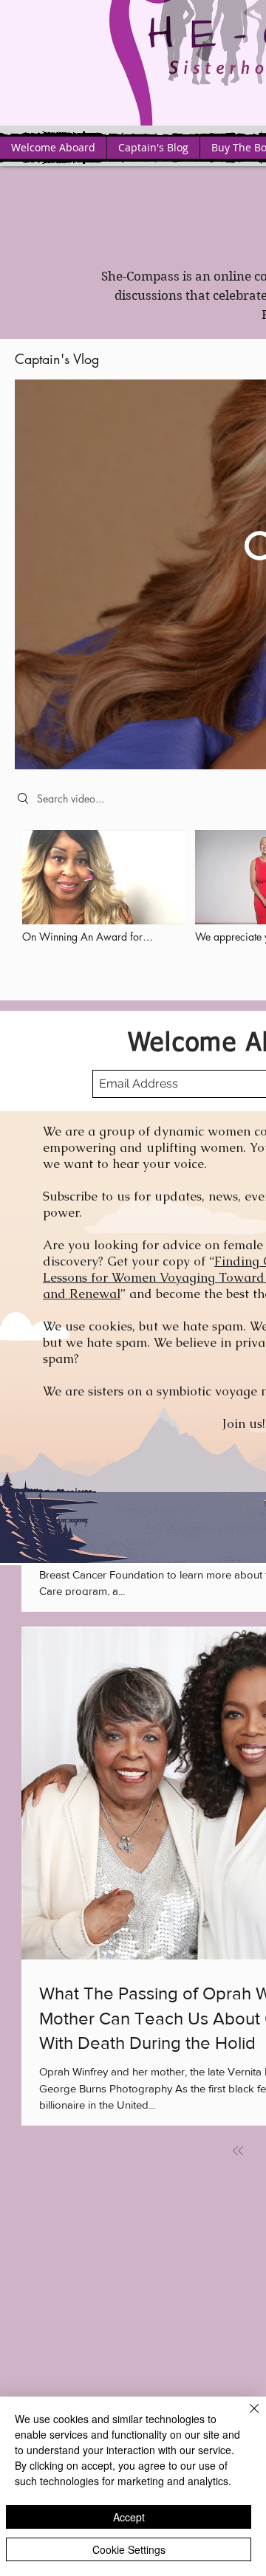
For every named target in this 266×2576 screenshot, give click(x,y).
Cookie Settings (129, 2549)
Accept (129, 2517)
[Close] (245, 2417)
